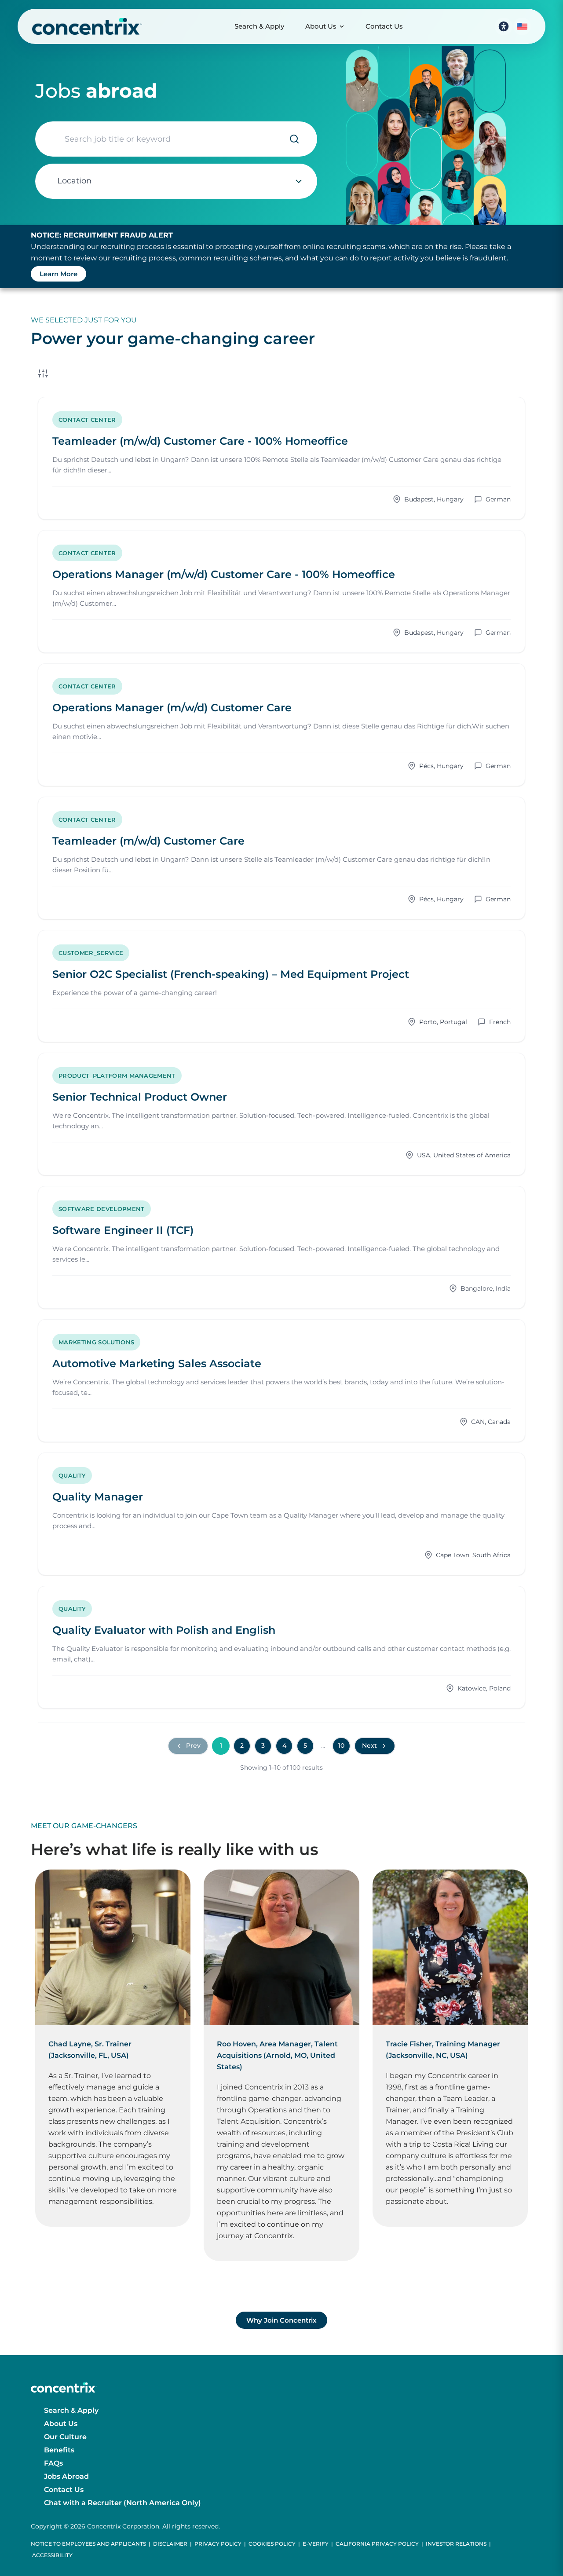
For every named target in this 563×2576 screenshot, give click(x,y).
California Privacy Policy (377, 2544)
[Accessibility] (504, 26)
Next (369, 1745)
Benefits (59, 2450)
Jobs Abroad (66, 2476)
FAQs (53, 2463)
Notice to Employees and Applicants (88, 2544)
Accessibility (52, 2555)
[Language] (522, 26)
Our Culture (65, 2437)
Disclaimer (170, 2544)
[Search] (294, 139)
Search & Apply (259, 26)
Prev (193, 1745)
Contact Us (384, 26)
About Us (321, 26)
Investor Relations (456, 2544)
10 (341, 1745)
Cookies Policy (272, 2544)
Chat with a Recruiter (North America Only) (122, 2503)
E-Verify (316, 2544)
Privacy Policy (218, 2544)
